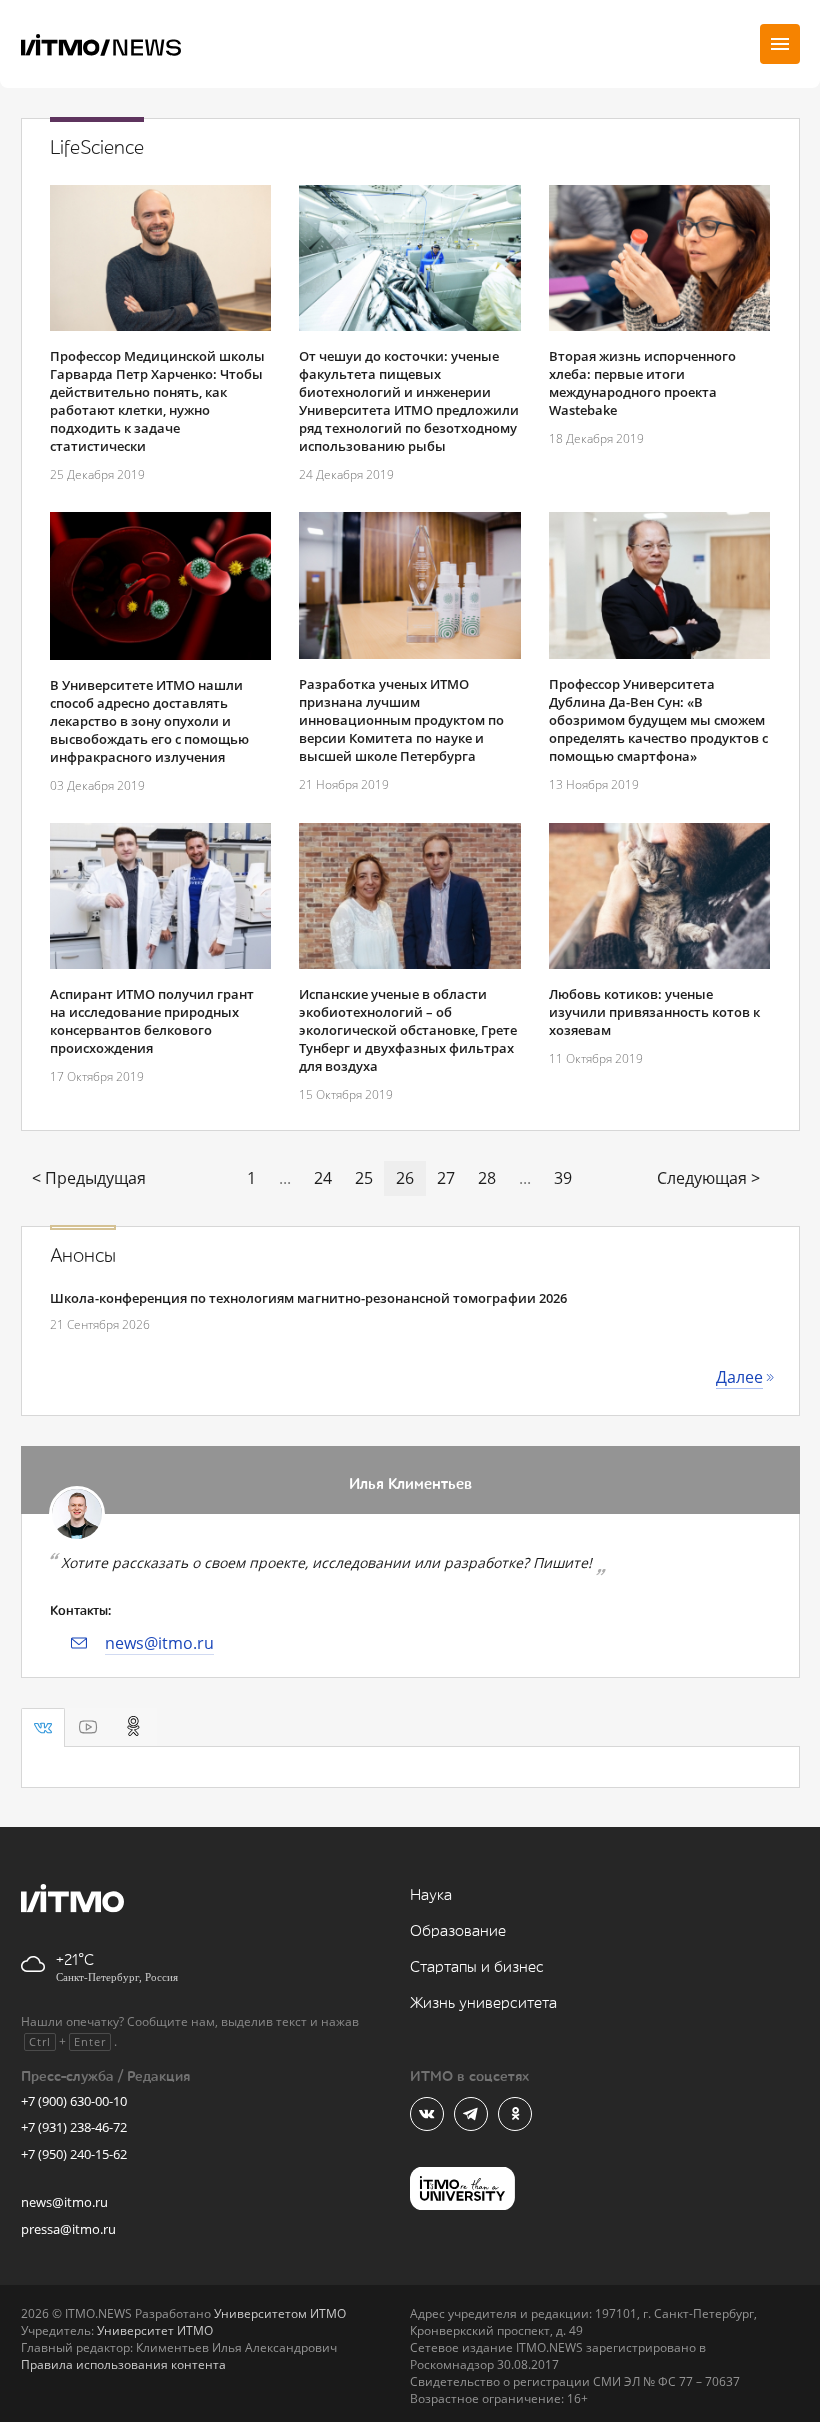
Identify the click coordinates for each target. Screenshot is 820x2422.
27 (446, 1178)
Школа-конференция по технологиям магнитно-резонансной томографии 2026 (308, 1298)
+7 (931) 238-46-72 (74, 2127)
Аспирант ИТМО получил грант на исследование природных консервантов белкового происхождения (152, 1021)
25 (364, 1178)
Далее (739, 1377)
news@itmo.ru (159, 1643)
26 (405, 1178)
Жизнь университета (483, 2003)
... (285, 1178)
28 (487, 1178)
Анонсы (83, 1256)
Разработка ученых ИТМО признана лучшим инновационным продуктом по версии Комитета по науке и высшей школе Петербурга (401, 720)
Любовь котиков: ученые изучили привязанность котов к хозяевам (654, 1012)
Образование (458, 1931)
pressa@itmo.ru (68, 2229)
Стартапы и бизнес (477, 1967)
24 (323, 1178)
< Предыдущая (89, 1178)
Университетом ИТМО (280, 2313)
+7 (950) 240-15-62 (74, 2154)
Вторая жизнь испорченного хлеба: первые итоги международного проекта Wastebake (642, 383)
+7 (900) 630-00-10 (74, 2101)
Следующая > (708, 1178)
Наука (431, 1895)
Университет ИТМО (155, 2330)
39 (563, 1178)
